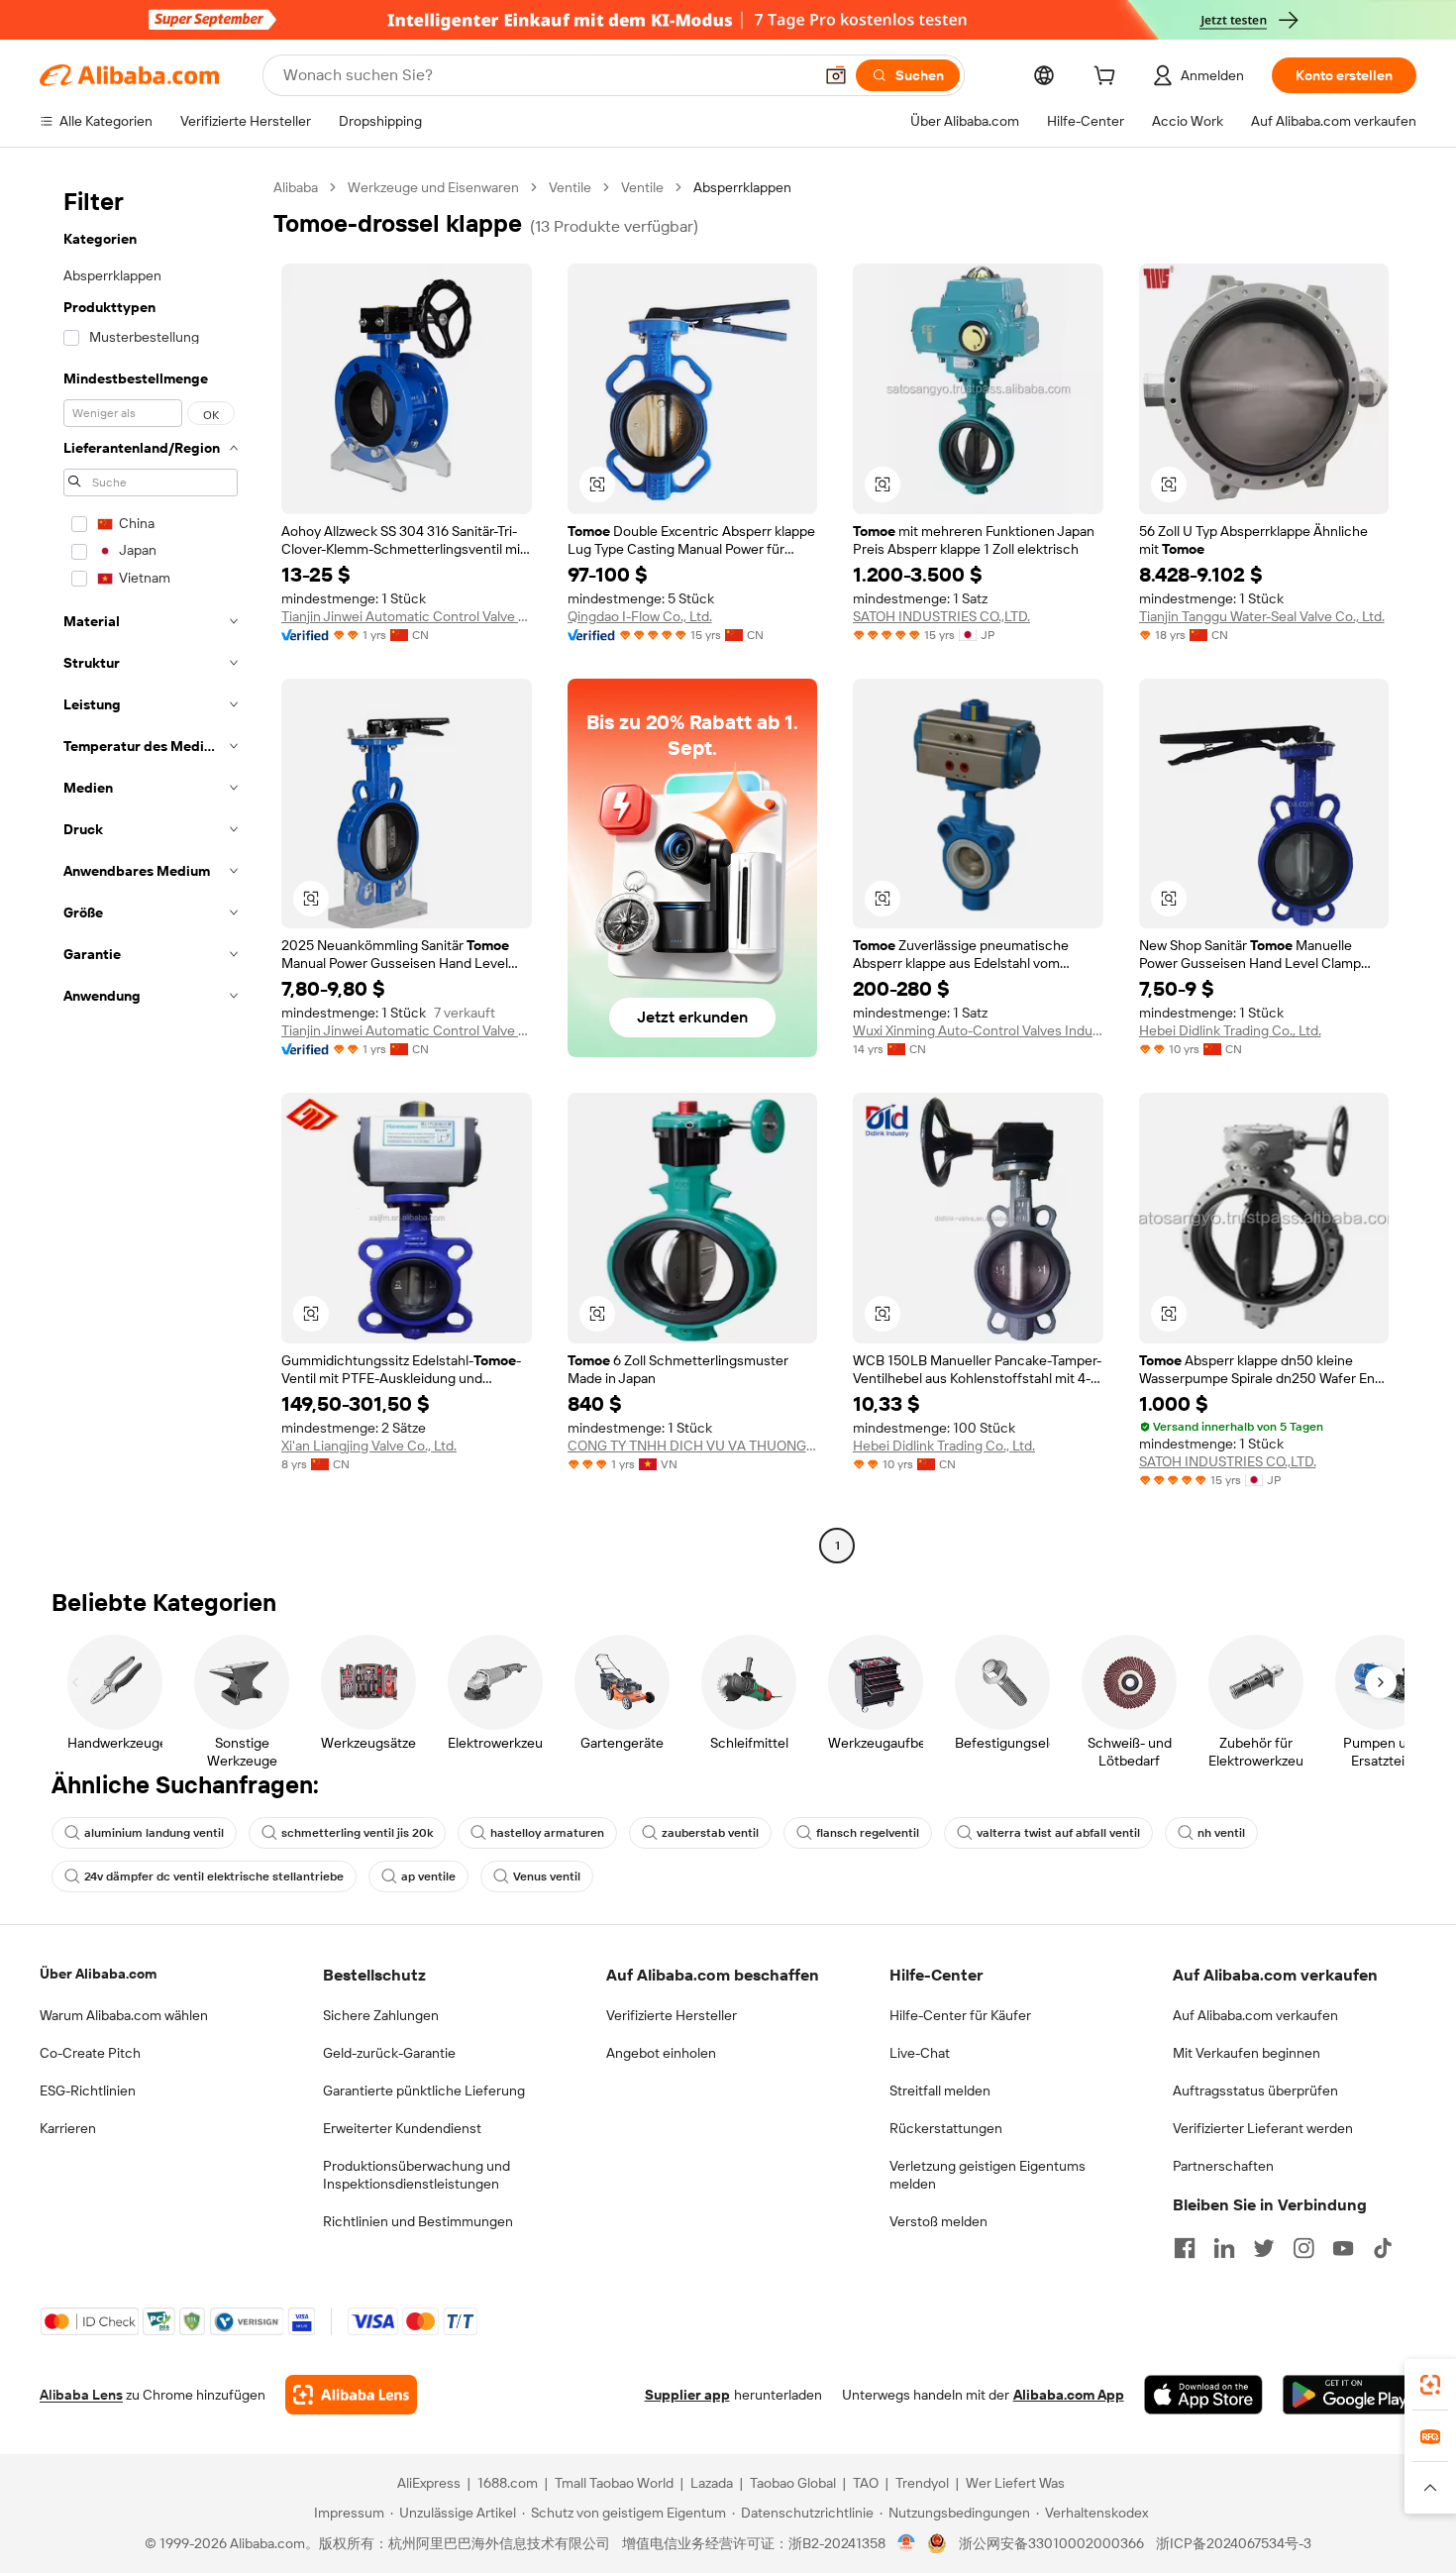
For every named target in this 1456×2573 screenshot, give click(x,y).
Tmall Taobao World (614, 2483)
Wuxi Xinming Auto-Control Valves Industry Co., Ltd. (978, 1030)
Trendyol (922, 2483)
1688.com (508, 2483)
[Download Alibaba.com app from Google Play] (1350, 2395)
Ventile (570, 187)
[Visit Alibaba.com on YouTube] (1343, 2248)
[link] (1430, 2385)
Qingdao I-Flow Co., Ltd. (640, 616)
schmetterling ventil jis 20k (357, 1833)
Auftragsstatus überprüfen (1255, 2091)
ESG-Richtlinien (88, 2091)
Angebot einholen (661, 2053)
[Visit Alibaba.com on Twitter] (1264, 2248)
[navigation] (151, 869)
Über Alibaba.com (98, 1974)
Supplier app (687, 2395)
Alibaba (296, 187)
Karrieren (68, 2128)
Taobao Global (793, 2483)
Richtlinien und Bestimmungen (418, 2221)
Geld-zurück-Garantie (389, 2053)
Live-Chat (920, 2053)
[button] (836, 75)
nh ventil (1221, 1833)
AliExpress (429, 2483)
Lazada (712, 2483)
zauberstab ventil (710, 1833)
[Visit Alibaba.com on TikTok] (1383, 2248)
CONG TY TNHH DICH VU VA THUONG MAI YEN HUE (693, 1446)
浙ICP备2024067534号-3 (1234, 2543)
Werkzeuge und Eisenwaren (433, 187)
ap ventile (428, 1876)
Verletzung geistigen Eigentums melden (988, 2175)
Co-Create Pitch (90, 2053)
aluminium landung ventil (154, 1833)
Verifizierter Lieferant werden (1263, 2128)
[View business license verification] (907, 2543)
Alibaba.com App (1069, 2395)
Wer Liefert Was (1015, 2483)
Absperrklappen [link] (742, 187)
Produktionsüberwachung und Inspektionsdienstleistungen (416, 2175)
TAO (866, 2483)
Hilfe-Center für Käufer (960, 2015)
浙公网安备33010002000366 (1051, 2543)
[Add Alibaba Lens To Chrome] (351, 2395)
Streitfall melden (940, 2091)
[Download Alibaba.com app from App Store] (1203, 2395)
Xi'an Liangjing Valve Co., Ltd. (369, 1446)
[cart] (1108, 78)
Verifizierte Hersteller (672, 2015)
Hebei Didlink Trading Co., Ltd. (1230, 1030)
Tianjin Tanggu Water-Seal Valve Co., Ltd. (1262, 616)
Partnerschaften (1223, 2166)
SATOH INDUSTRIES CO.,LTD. (941, 616)
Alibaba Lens (81, 2395)
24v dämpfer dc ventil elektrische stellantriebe (214, 1876)
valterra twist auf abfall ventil (1058, 1833)
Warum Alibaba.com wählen (124, 2015)
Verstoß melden (938, 2221)
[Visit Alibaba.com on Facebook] (1185, 2248)
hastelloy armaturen (547, 1833)
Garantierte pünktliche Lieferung (424, 2091)
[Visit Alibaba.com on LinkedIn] (1224, 2248)
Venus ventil (547, 1876)
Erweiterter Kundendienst (402, 2128)
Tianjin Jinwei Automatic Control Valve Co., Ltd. (407, 616)
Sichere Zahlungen (381, 2015)
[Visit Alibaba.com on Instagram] (1303, 2248)
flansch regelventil (868, 1833)
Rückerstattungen (946, 2128)
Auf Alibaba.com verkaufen (1255, 2015)
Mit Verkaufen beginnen (1247, 2053)
